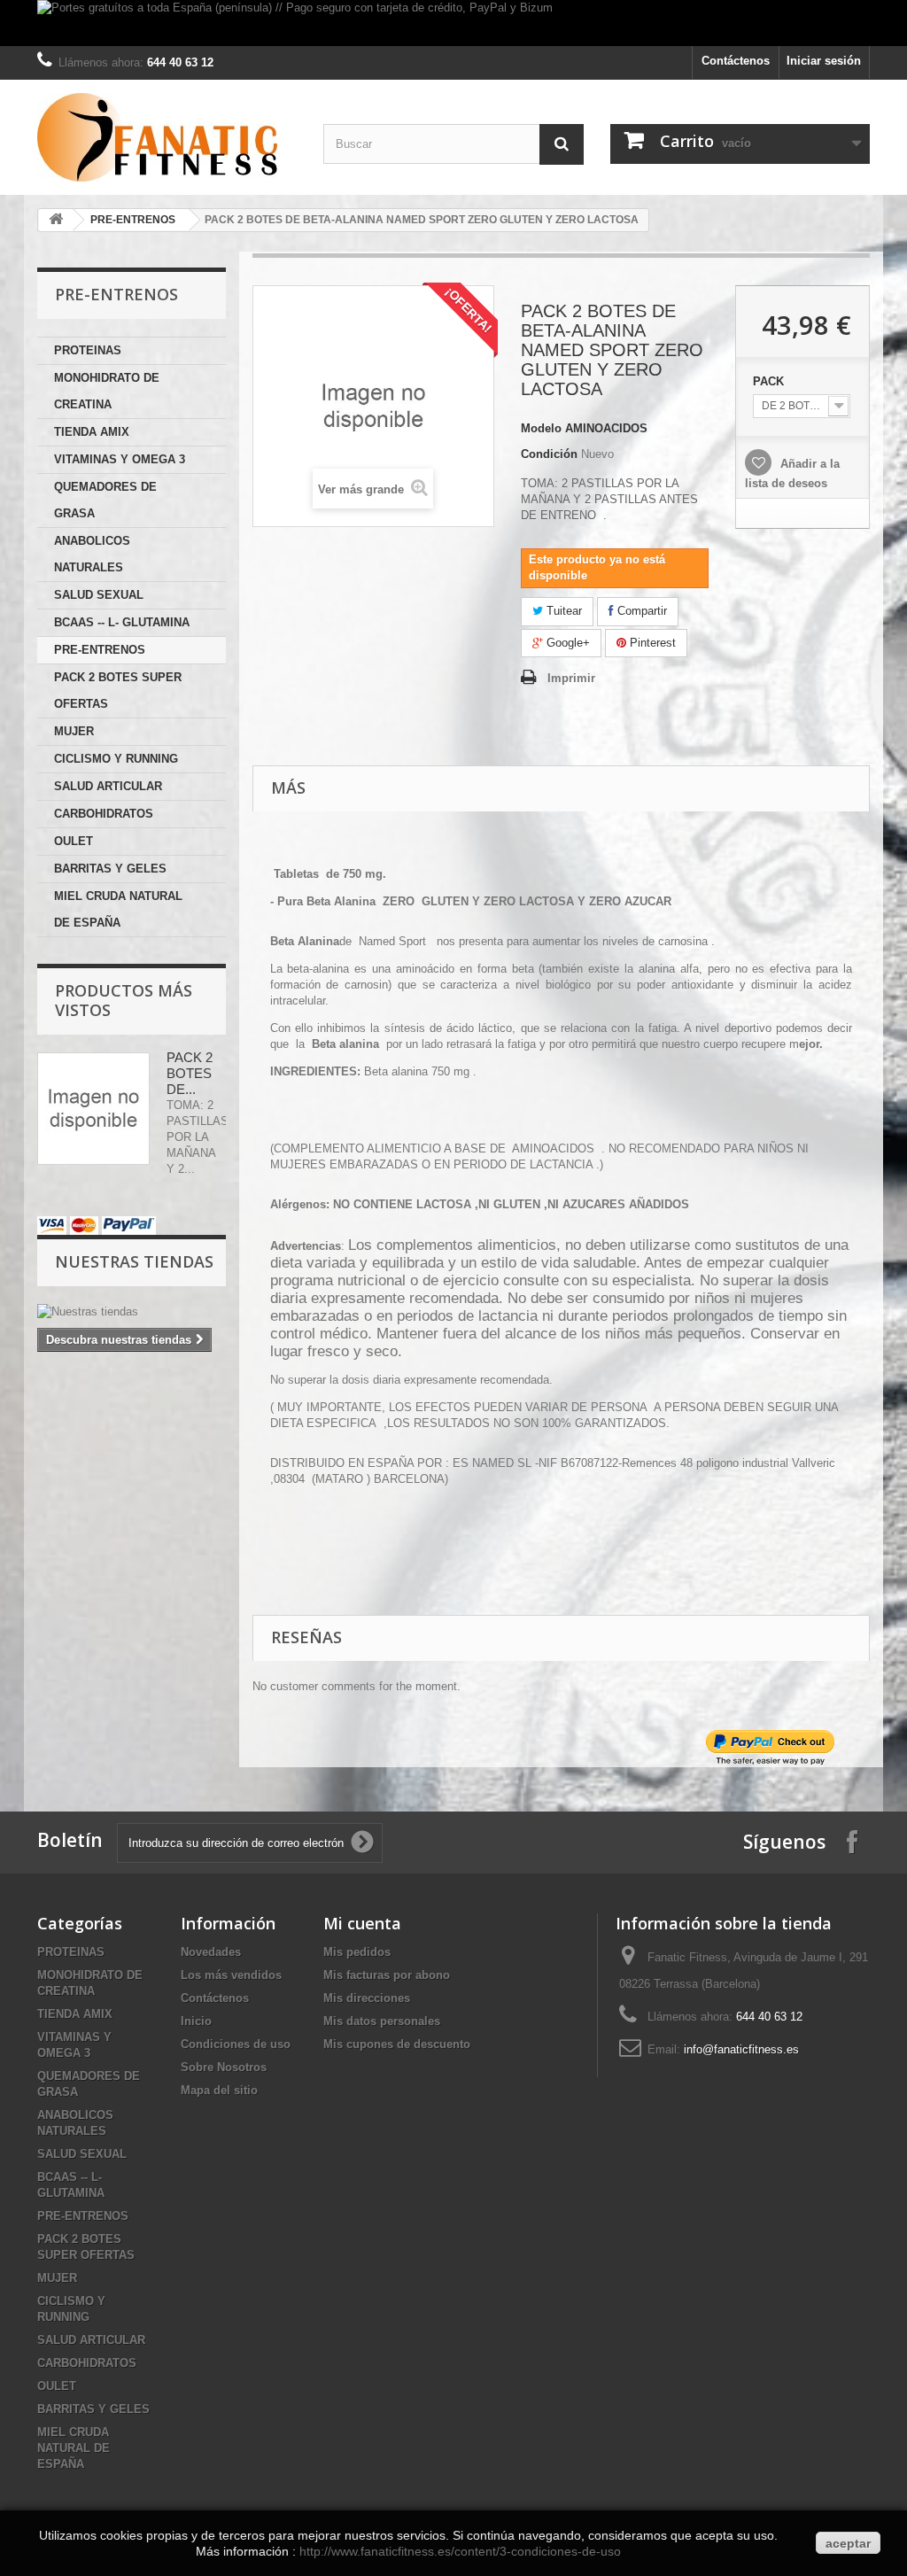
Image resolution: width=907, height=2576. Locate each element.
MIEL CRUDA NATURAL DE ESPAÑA (118, 909)
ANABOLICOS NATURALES (92, 554)
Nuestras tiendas (134, 1261)
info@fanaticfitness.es (741, 2049)
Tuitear (562, 611)
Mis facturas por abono (387, 1975)
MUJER (74, 731)
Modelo (541, 428)
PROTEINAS (88, 350)
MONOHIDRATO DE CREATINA (107, 391)
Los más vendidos (231, 1975)
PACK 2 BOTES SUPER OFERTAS (118, 691)
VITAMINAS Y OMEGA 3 (120, 459)
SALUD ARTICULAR (108, 786)
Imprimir (571, 678)
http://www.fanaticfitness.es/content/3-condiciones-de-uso (460, 2551)
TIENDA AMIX (92, 432)
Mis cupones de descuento (397, 2044)
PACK (770, 381)
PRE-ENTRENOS (133, 220)
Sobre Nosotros (224, 2067)
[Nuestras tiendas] (132, 1312)
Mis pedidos (357, 1952)
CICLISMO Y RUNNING (116, 759)
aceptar (848, 2543)
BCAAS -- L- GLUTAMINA (122, 622)
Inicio (196, 2021)
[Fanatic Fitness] (167, 137)
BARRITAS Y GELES (110, 869)
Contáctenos (736, 61)
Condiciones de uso (236, 2044)
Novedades (211, 1952)
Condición (549, 454)
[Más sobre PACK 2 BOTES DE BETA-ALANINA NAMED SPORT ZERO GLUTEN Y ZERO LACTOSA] (93, 1109)
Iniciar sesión (824, 61)
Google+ (566, 643)
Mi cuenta (362, 1923)
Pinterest (651, 643)
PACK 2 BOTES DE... (190, 1073)
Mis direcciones (367, 1998)
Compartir (640, 611)
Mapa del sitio (219, 2090)
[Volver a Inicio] (56, 220)
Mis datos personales (382, 2021)
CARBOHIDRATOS (104, 814)
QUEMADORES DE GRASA (105, 500)
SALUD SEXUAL (99, 595)
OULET (74, 841)
